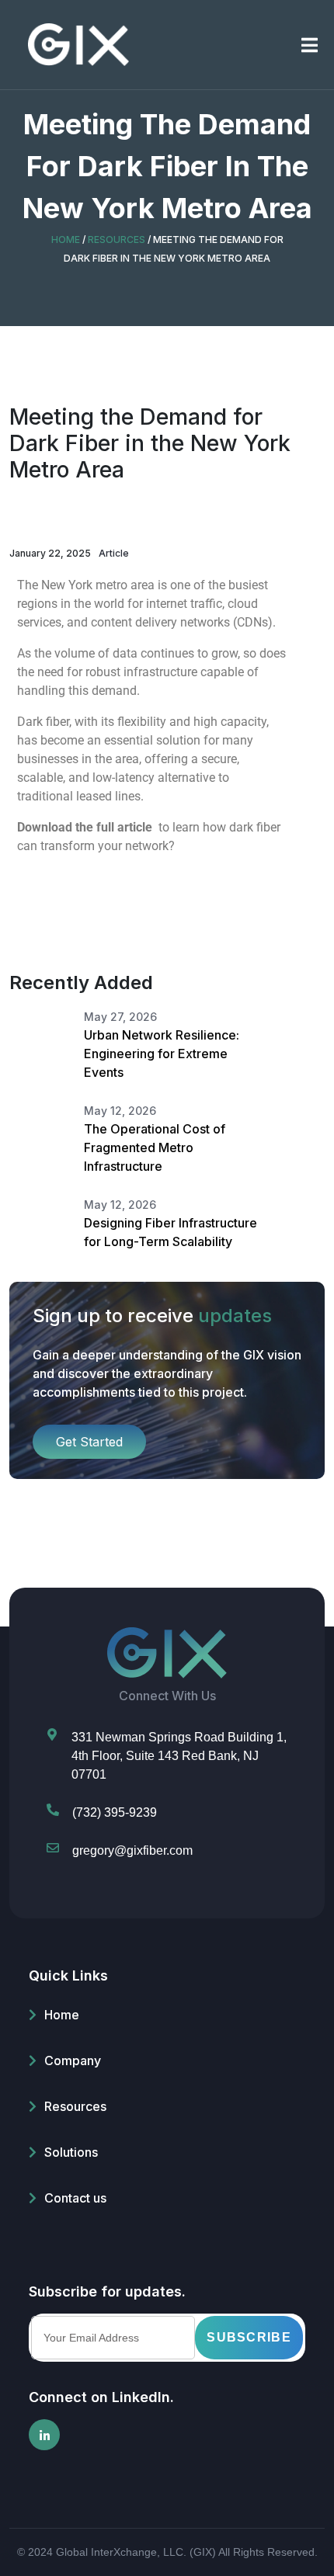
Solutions (71, 2152)
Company (73, 2060)
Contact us (75, 2198)
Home (62, 2015)
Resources (75, 2106)
